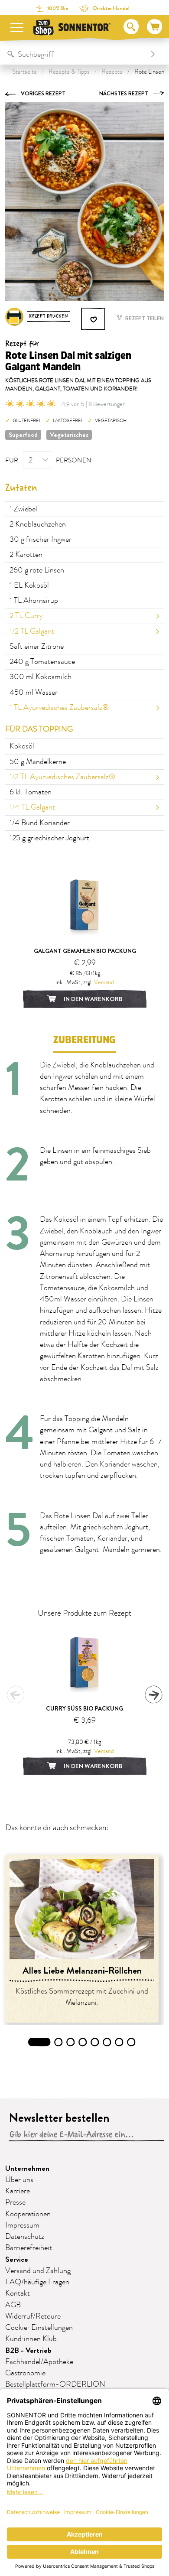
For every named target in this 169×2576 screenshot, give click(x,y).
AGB (13, 2305)
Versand (104, 982)
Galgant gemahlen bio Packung (85, 951)
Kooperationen (28, 2214)
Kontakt (18, 2293)
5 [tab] (95, 2042)
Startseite (24, 72)
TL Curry (26, 616)
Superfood (23, 435)
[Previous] (16, 1695)
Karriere (18, 2191)
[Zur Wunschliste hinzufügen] (94, 319)
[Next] (153, 1695)
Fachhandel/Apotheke (39, 2362)
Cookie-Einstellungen (39, 2328)
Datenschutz (25, 2237)
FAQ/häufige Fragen (37, 2282)
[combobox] (76, 54)
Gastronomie (25, 2373)
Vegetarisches (69, 435)
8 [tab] (131, 2042)
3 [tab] (71, 2042)
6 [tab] (107, 2042)
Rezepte (112, 72)
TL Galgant (32, 631)
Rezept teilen (144, 318)
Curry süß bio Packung (84, 1708)
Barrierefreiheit (29, 2248)
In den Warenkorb (92, 999)
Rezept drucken (49, 316)
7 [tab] (119, 2042)
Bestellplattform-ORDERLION (55, 2384)
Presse (15, 2202)
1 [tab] (39, 2042)
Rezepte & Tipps (69, 72)
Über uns (19, 2180)
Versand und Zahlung (38, 2271)
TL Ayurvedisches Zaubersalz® (59, 708)
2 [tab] (59, 2042)
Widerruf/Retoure (33, 2316)
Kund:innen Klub (31, 2339)
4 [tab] (83, 2042)
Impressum (22, 2225)
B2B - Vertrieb (28, 2350)
